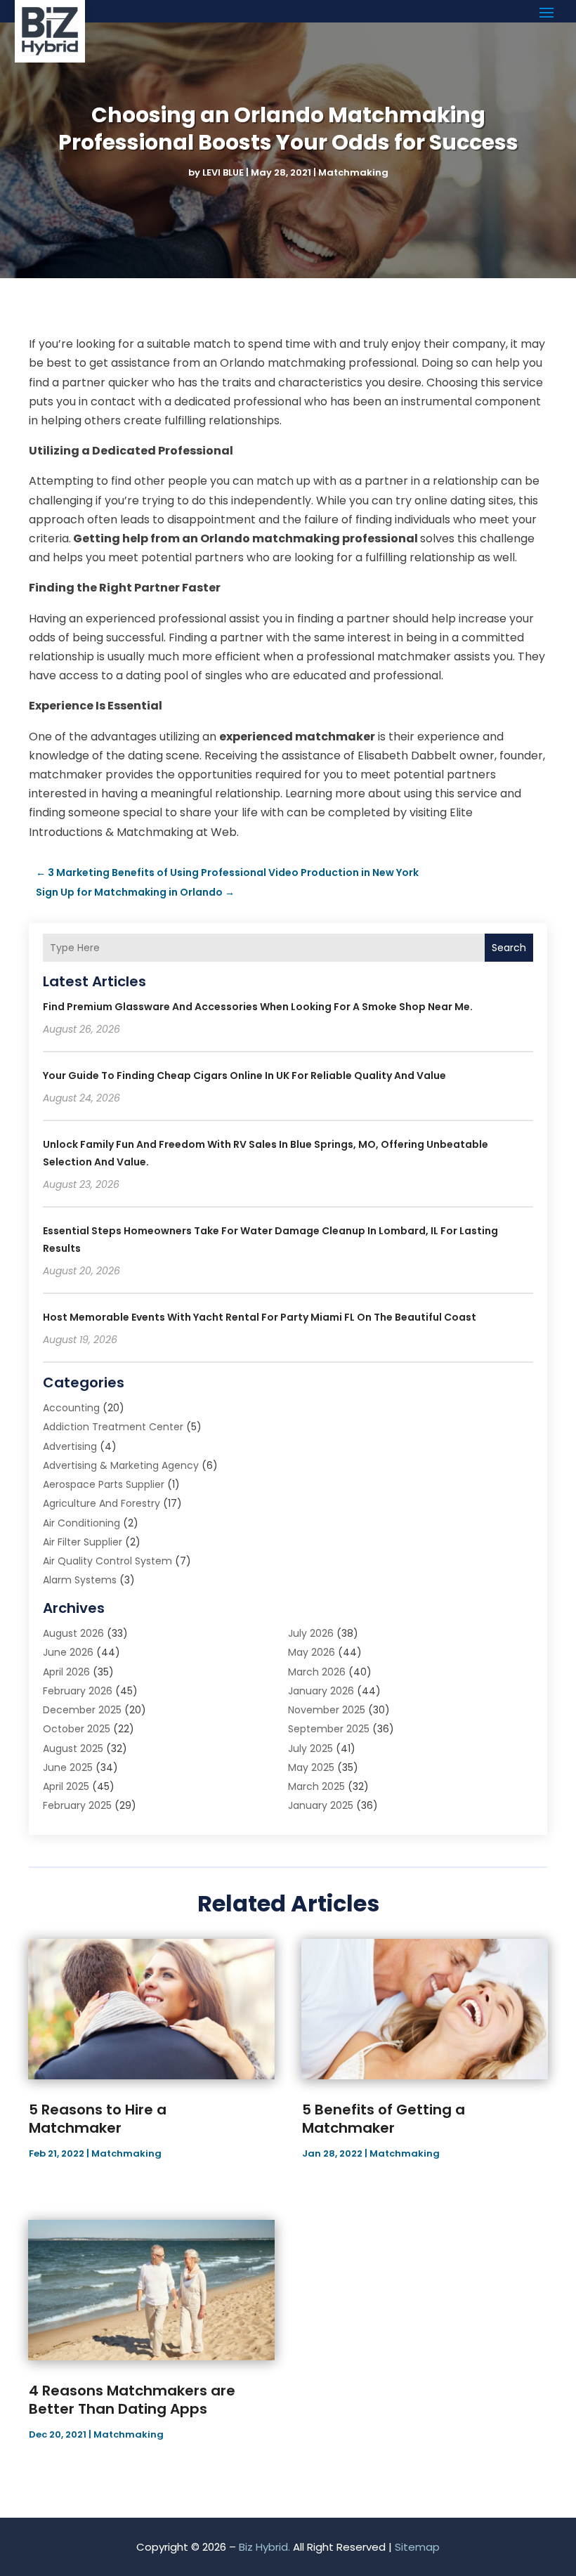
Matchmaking (353, 172)
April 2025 (66, 1786)
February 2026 (78, 1691)
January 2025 (321, 1805)
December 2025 (82, 1710)
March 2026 (317, 1672)
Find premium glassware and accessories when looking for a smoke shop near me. (258, 1007)
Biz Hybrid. (264, 2547)
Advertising (70, 1446)
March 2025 (316, 1786)
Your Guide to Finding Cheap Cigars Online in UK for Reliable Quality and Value (244, 1075)
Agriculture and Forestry (102, 1503)
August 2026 (73, 1633)
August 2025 (73, 1748)
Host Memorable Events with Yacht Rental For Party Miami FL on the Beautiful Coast (260, 1317)
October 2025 (77, 1729)
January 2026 (321, 1691)
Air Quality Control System (107, 1561)
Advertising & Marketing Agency (121, 1465)
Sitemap (417, 2547)
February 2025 (77, 1805)
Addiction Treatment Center (113, 1427)
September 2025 (329, 1729)
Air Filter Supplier (83, 1542)
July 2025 (310, 1748)
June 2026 (68, 1652)
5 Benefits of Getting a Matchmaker (384, 2119)
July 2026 (311, 1633)
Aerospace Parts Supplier (104, 1484)
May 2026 (312, 1652)
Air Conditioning (81, 1523)
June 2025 (68, 1767)
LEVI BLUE (223, 172)
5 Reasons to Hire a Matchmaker (98, 2119)
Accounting (71, 1408)
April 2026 (66, 1672)
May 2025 (311, 1767)
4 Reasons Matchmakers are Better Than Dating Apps (132, 2400)
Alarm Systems (80, 1580)
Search (509, 948)
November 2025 (327, 1710)
